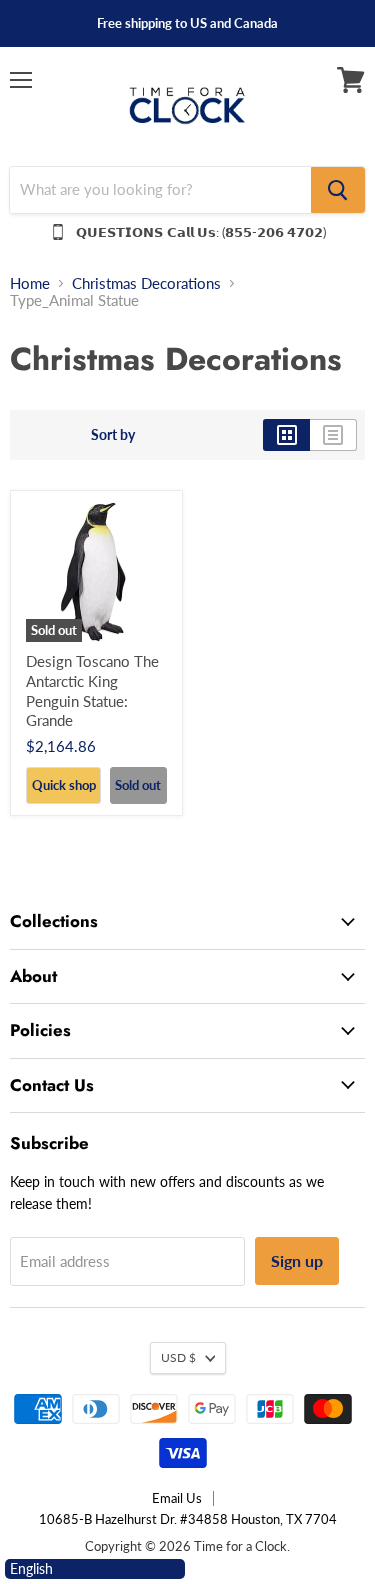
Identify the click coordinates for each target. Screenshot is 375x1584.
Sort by (113, 435)
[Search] (338, 190)
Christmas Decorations (146, 283)
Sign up (297, 1260)
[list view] (333, 435)
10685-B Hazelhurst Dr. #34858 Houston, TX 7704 (188, 1519)
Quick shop (64, 785)
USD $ (178, 1357)
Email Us (177, 1498)
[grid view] (286, 435)
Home (30, 283)
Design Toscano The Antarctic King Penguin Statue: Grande (92, 690)
